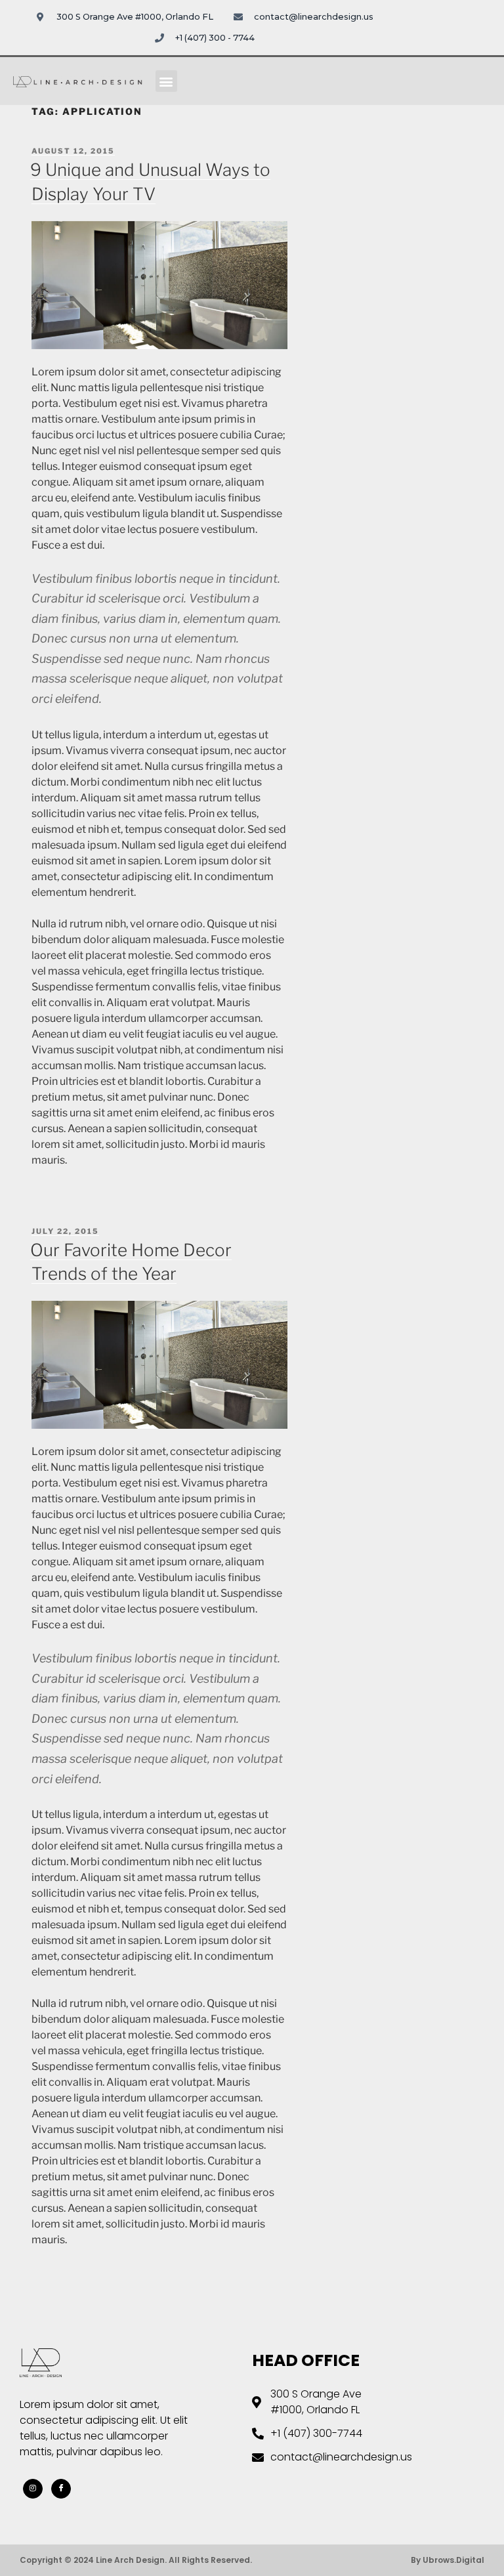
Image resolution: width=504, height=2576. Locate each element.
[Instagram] (33, 2489)
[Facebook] (61, 2489)
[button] (166, 81)
